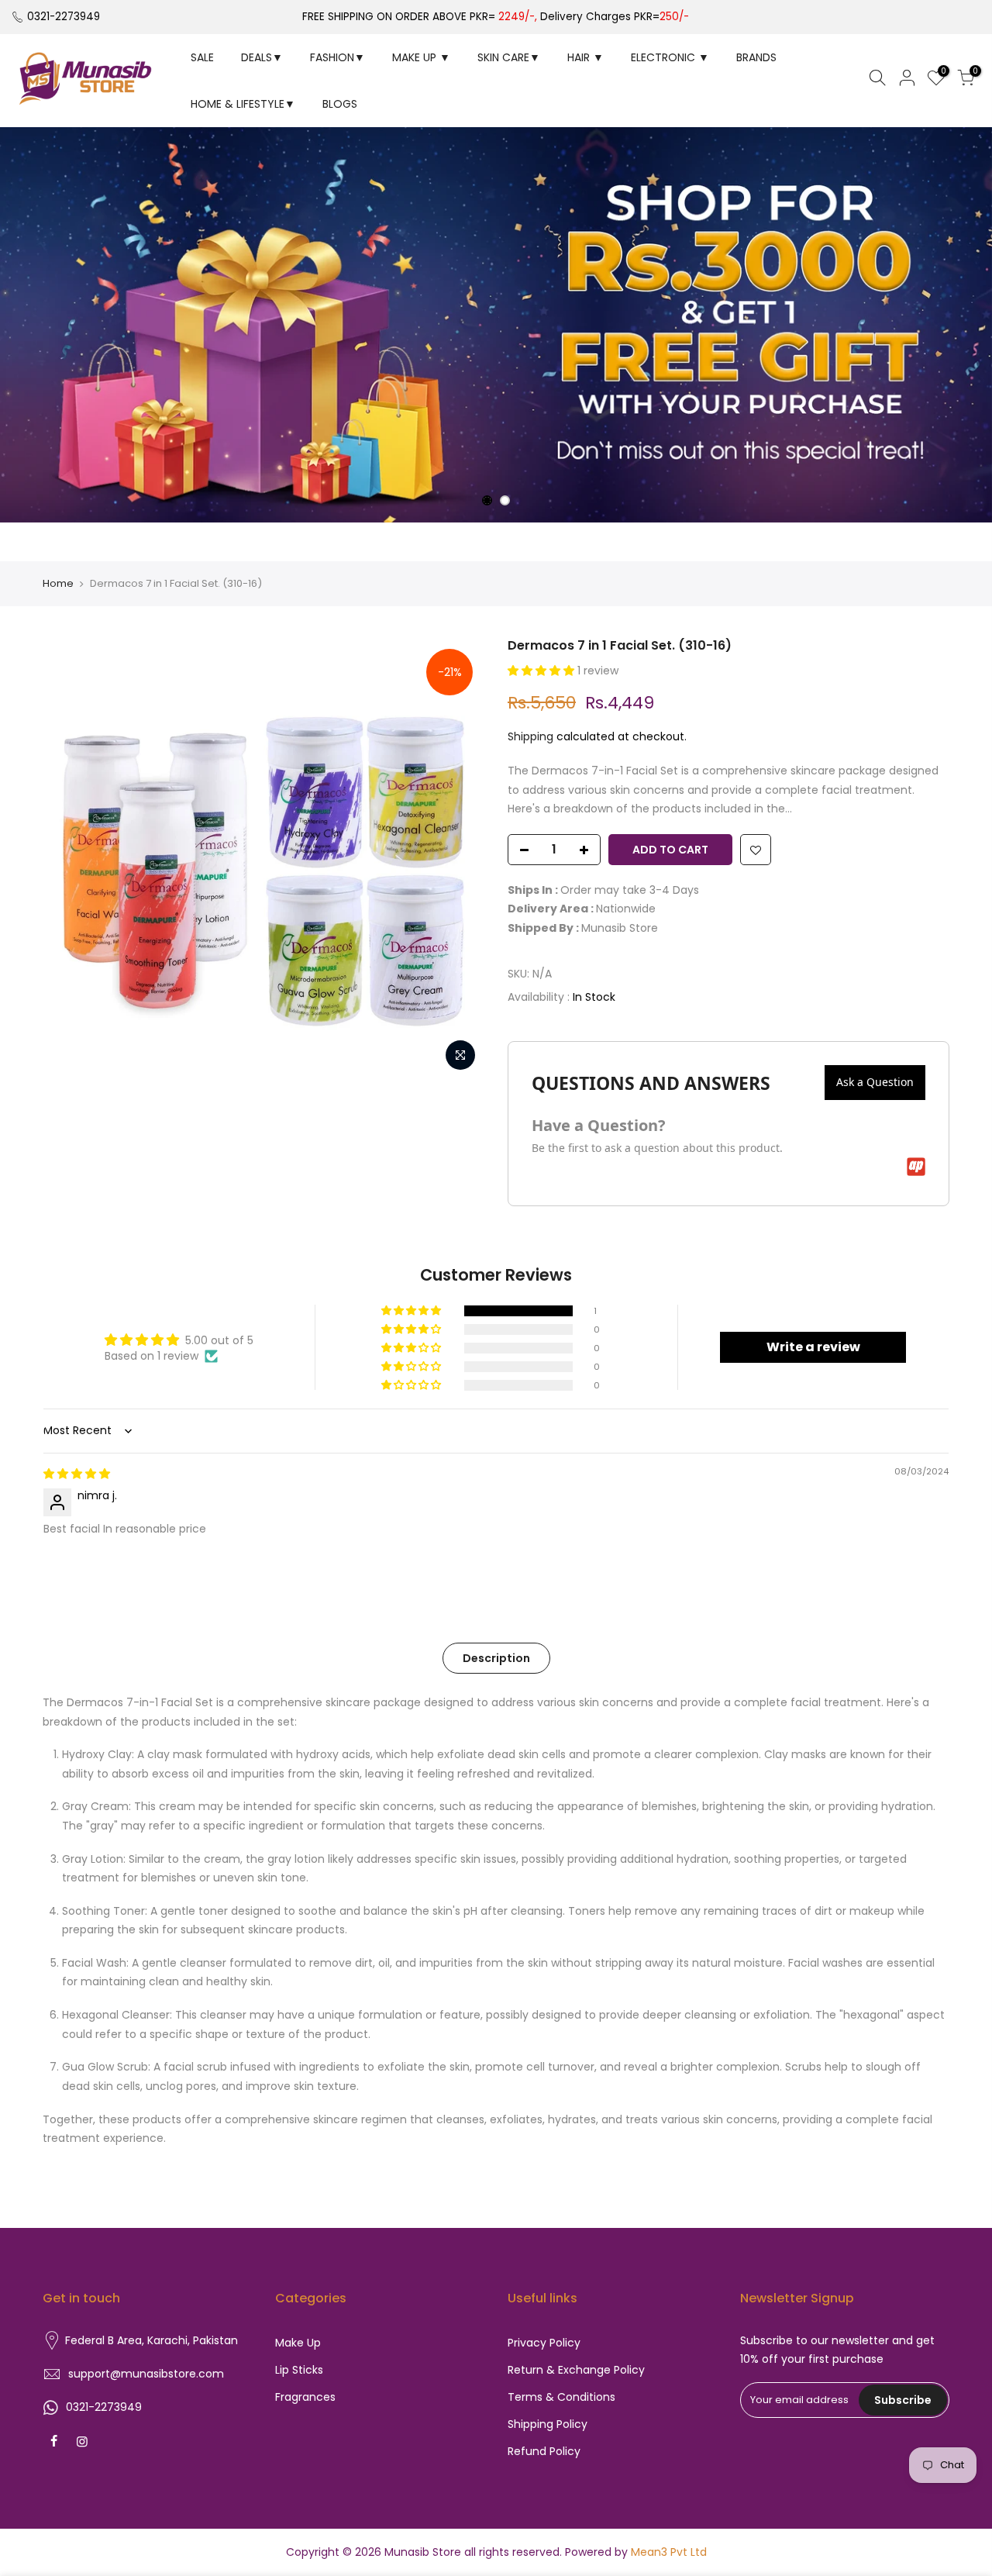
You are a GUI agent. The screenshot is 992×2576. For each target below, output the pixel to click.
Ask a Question (875, 1082)
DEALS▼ (262, 57)
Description (496, 1658)
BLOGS (340, 104)
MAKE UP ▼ (421, 57)
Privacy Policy (544, 2343)
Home (58, 584)
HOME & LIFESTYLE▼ (243, 104)
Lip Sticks (299, 2370)
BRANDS (756, 57)
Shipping (530, 736)
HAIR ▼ (586, 57)
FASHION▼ (338, 57)
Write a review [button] (813, 1347)
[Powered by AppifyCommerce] (916, 1167)
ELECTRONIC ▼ (670, 57)
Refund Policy (544, 2451)
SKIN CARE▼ (509, 57)
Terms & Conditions (561, 2397)
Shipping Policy (548, 2424)
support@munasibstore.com (146, 2374)
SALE (202, 57)
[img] (77, 1474)
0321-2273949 (64, 17)
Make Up (298, 2343)
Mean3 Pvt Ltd (669, 2552)
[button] (542, 671)
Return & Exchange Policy (576, 2370)
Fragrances (305, 2397)
